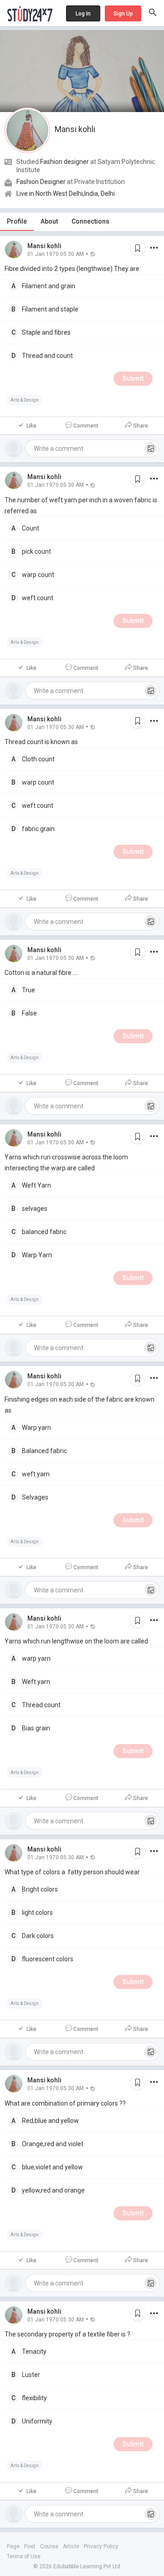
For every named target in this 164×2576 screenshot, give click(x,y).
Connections (90, 221)
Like (31, 426)
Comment (86, 426)
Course (49, 2546)
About (49, 221)
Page (13, 2546)
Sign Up (123, 14)
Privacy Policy (101, 2546)
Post (30, 2546)
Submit (133, 378)
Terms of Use (24, 2556)
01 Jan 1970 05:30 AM (56, 254)
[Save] (138, 248)
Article (71, 2546)
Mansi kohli (44, 246)
